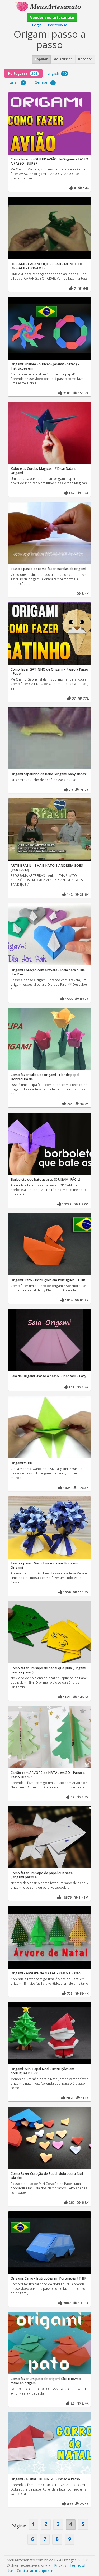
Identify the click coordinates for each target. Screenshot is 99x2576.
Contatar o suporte (35, 2571)
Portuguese (22, 73)
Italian (16, 82)
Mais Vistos (63, 59)
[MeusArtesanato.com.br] (50, 6)
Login (37, 25)
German (44, 82)
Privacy (60, 2565)
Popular (41, 59)
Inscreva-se (58, 25)
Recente (85, 59)
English (57, 73)
